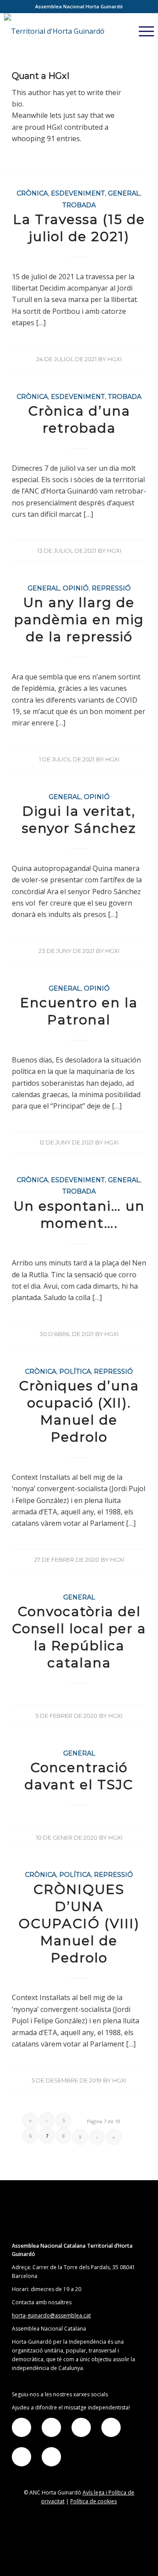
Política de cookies (93, 2501)
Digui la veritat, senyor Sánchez (79, 820)
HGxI (115, 359)
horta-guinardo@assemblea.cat (51, 2315)
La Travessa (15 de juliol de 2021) (79, 228)
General (124, 193)
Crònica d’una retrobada (79, 419)
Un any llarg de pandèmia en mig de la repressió (79, 620)
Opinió (76, 588)
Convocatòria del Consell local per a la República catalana (79, 1637)
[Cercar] (121, 31)
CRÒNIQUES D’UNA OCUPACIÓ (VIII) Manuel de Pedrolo (79, 1924)
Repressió (111, 588)
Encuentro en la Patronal (79, 1011)
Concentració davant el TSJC (79, 1776)
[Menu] (142, 31)
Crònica (32, 193)
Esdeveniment (78, 193)
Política (75, 1371)
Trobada (79, 205)
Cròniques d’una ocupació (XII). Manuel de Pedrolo (79, 1411)
